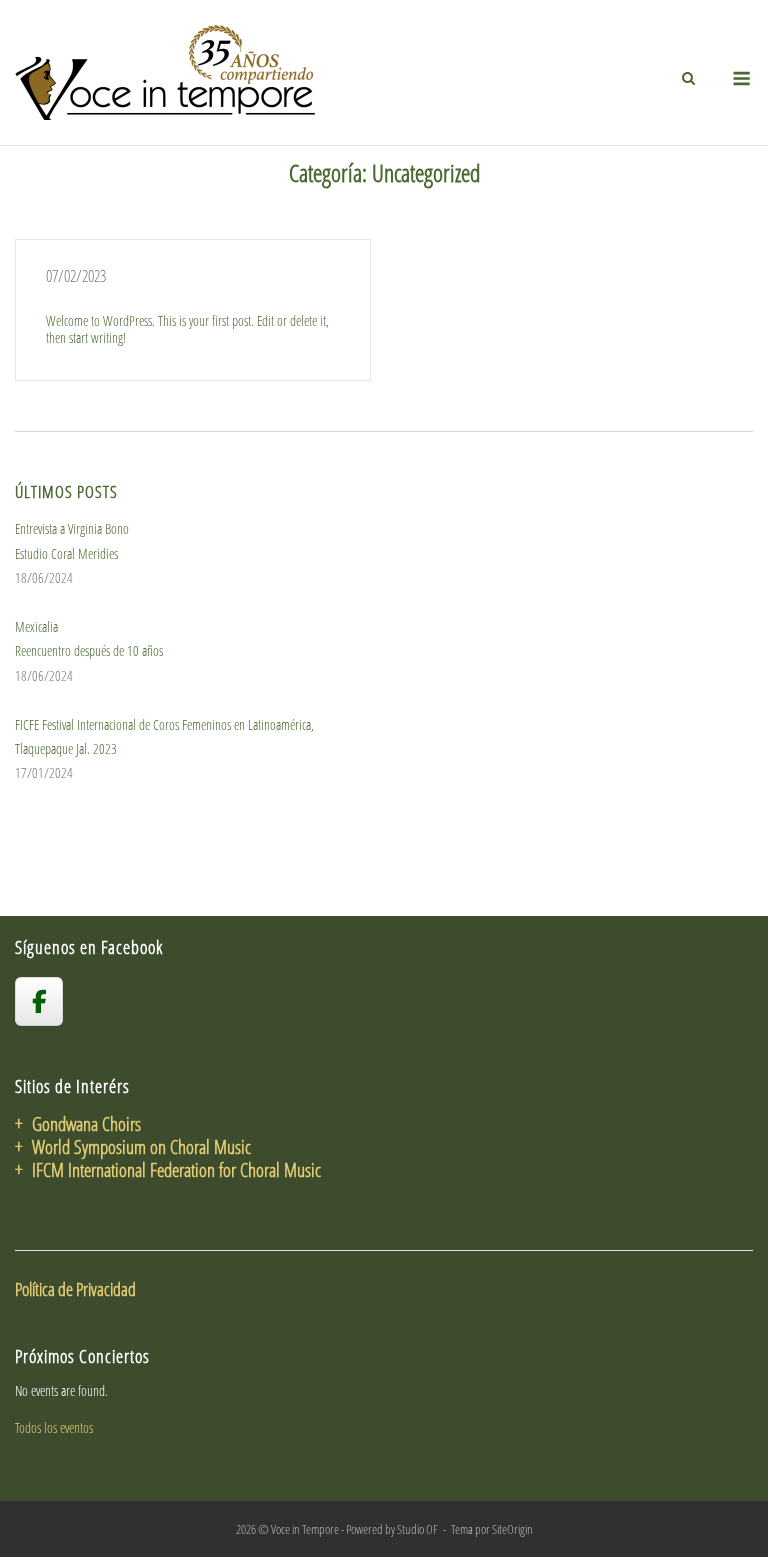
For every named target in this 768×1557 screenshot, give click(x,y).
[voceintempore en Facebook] (39, 1001)
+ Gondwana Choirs (78, 1123)
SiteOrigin (512, 1529)
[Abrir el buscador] (688, 78)
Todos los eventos (54, 1427)
